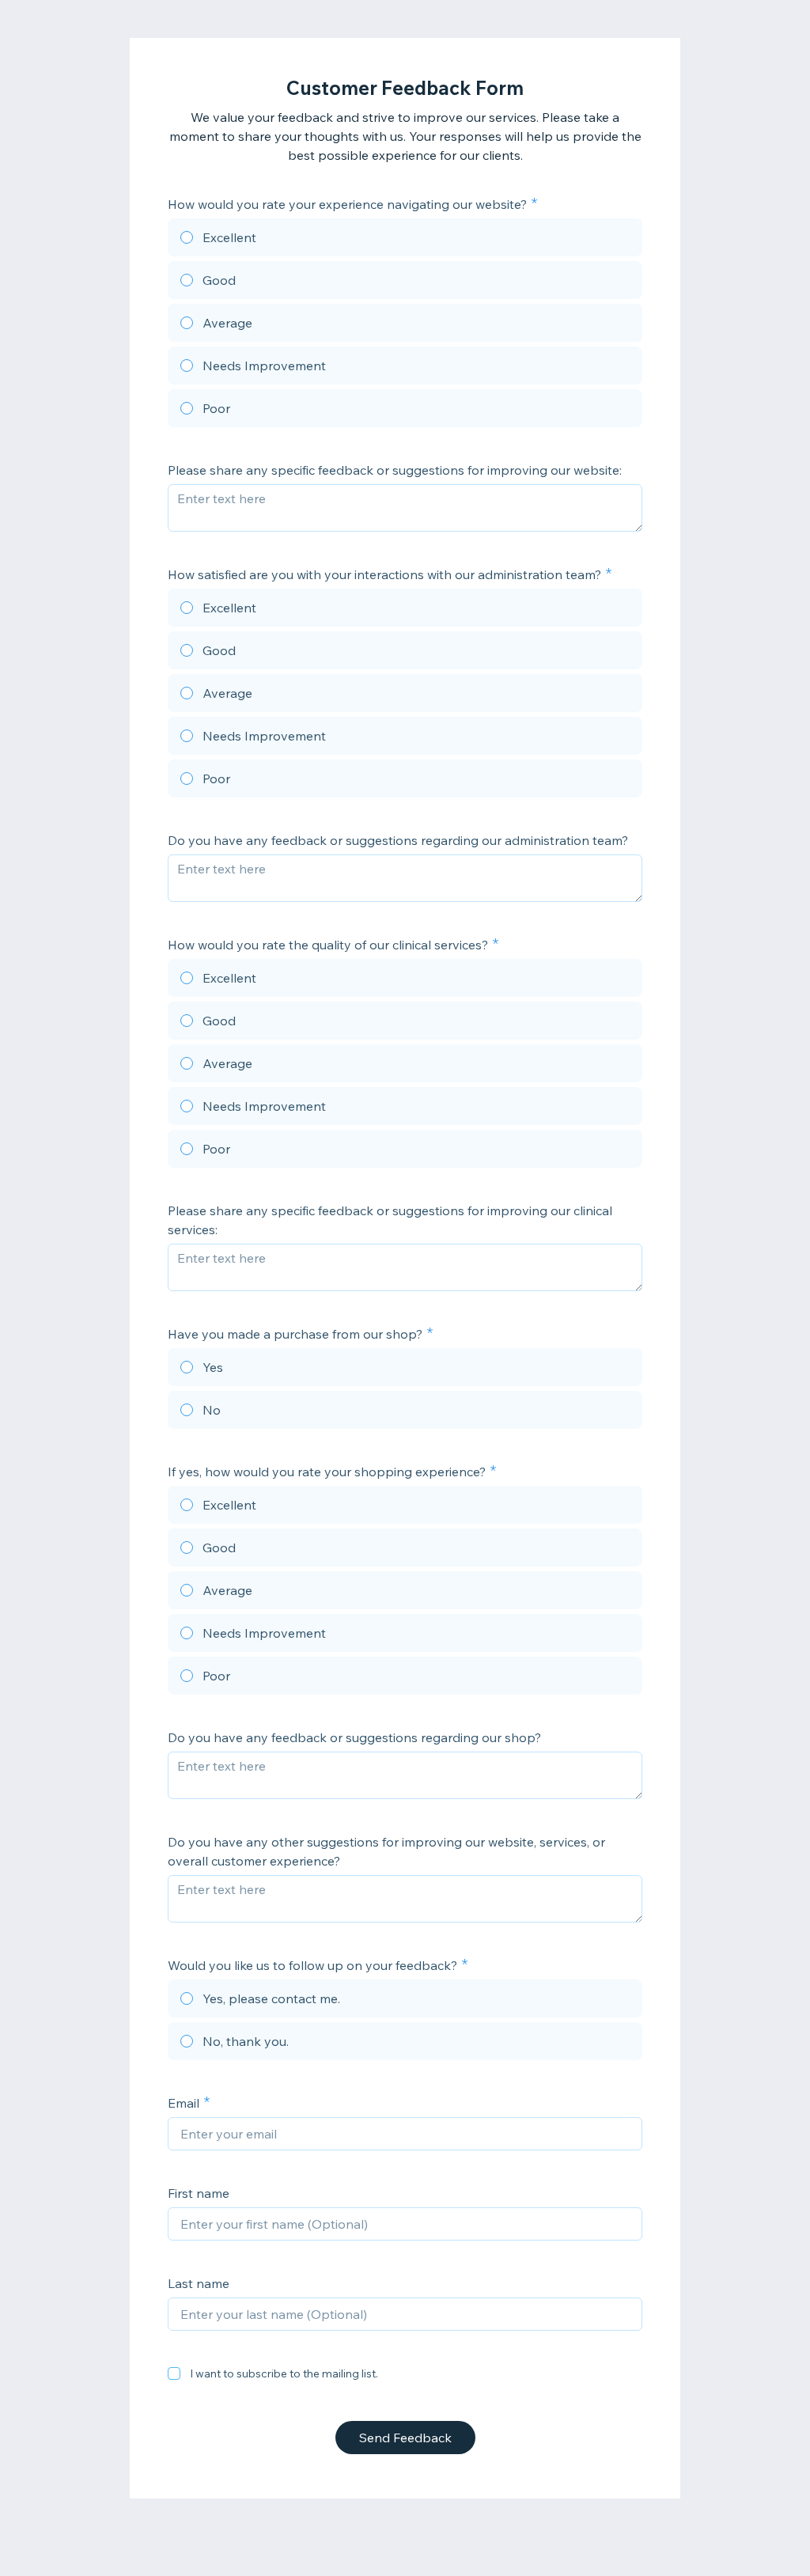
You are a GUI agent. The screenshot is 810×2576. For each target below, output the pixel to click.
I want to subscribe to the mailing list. (284, 2373)
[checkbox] (174, 2373)
